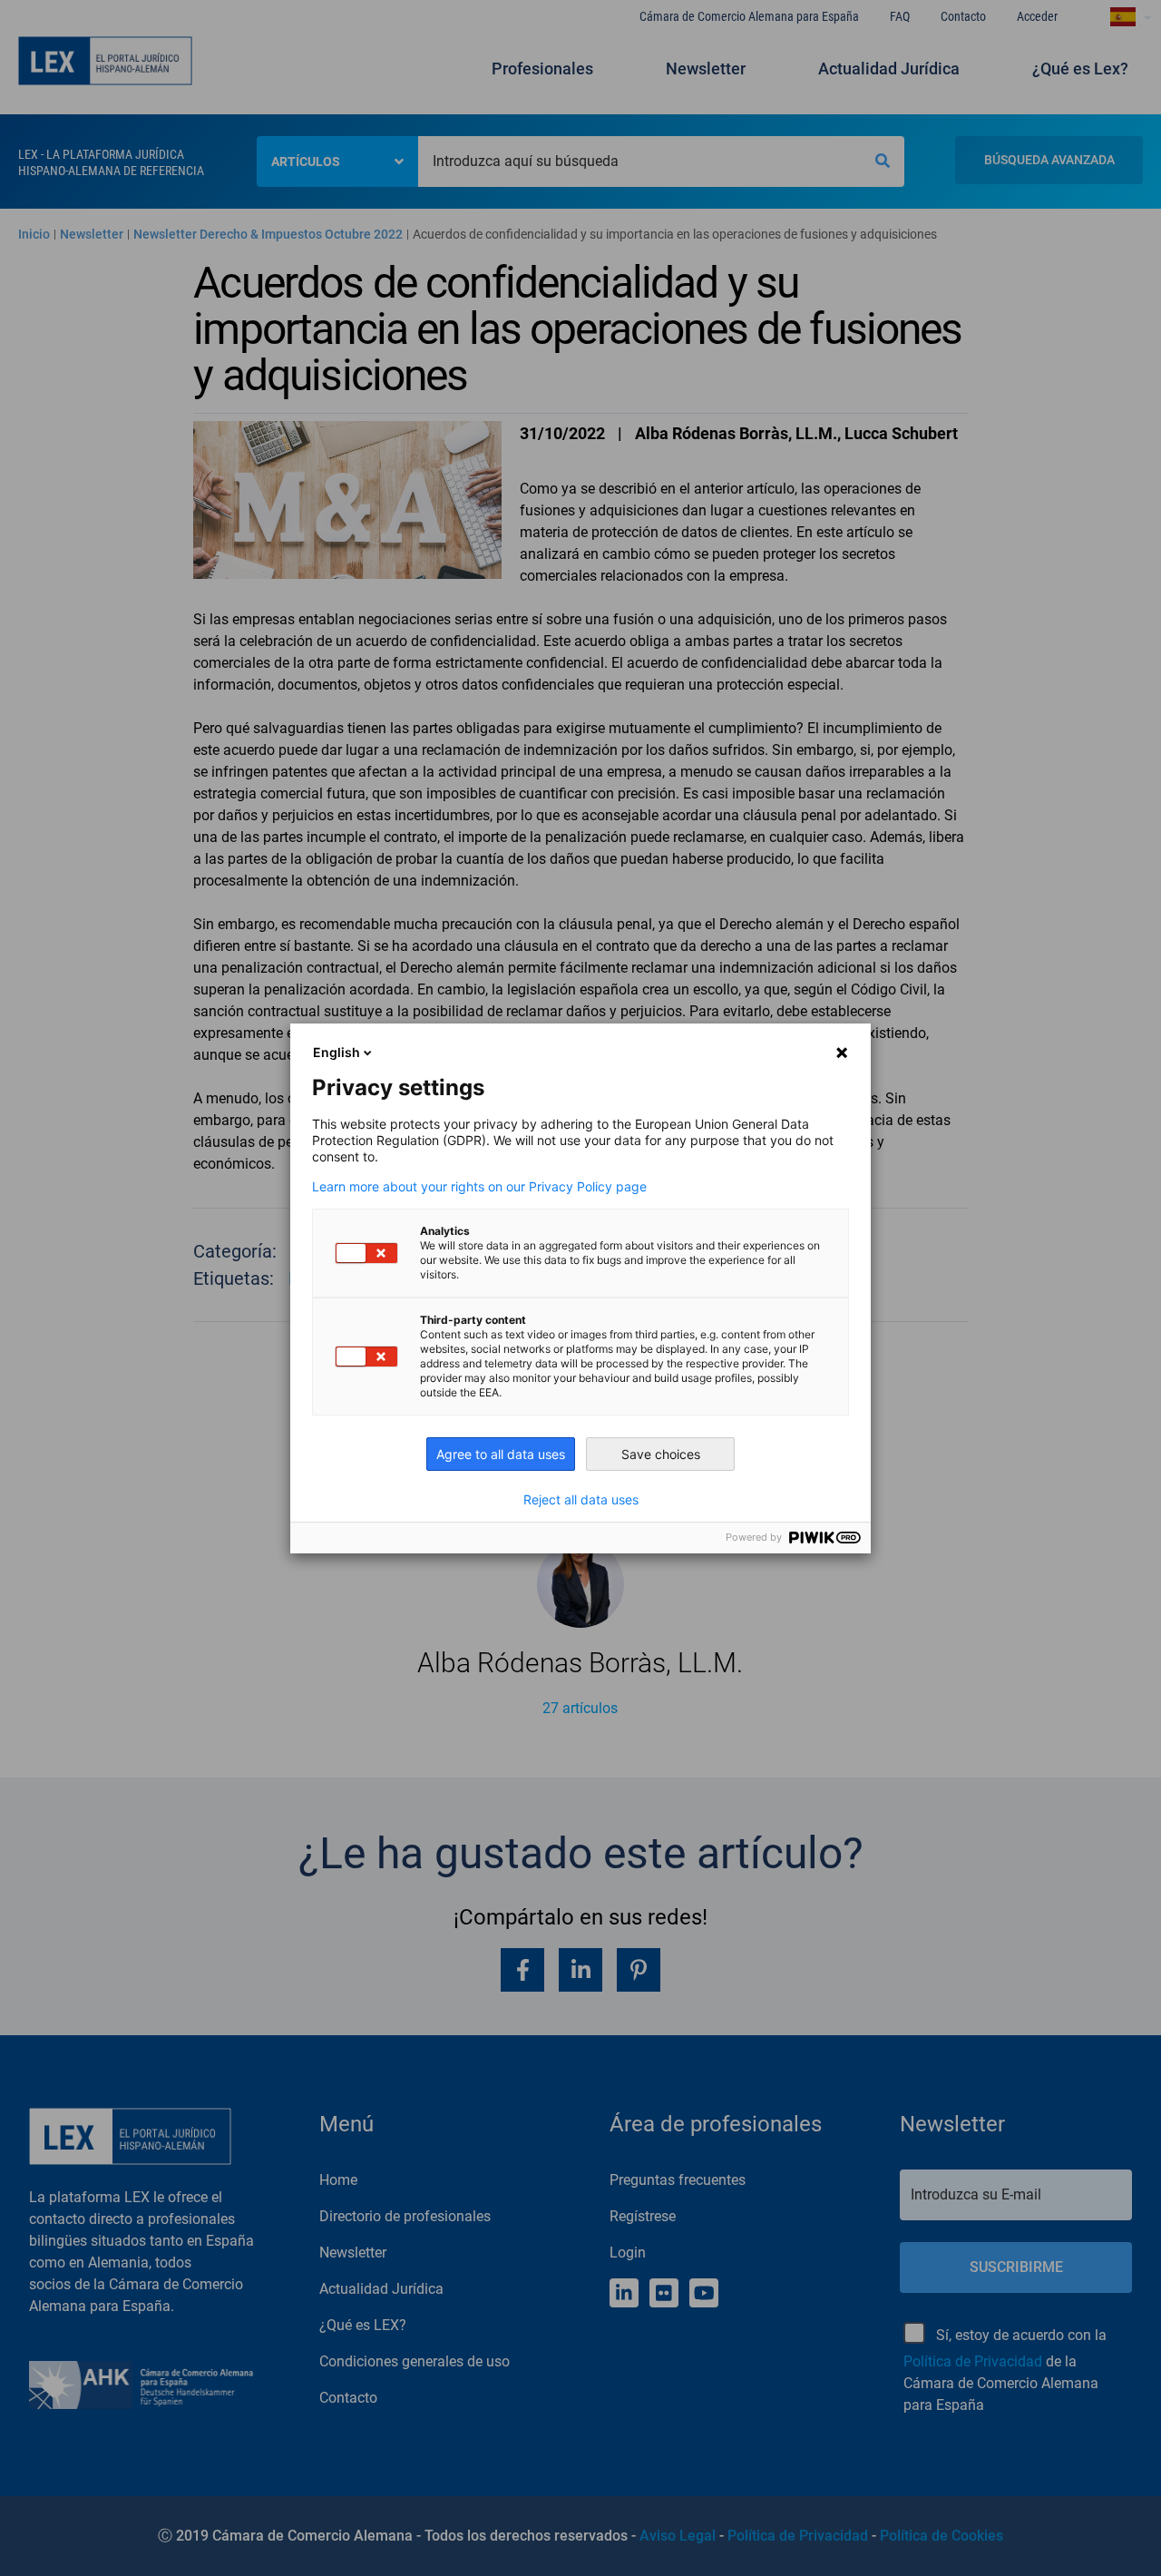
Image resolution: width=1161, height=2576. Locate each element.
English (337, 1052)
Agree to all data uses (501, 1454)
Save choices (661, 1454)
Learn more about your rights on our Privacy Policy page (479, 1187)
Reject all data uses (581, 1500)
